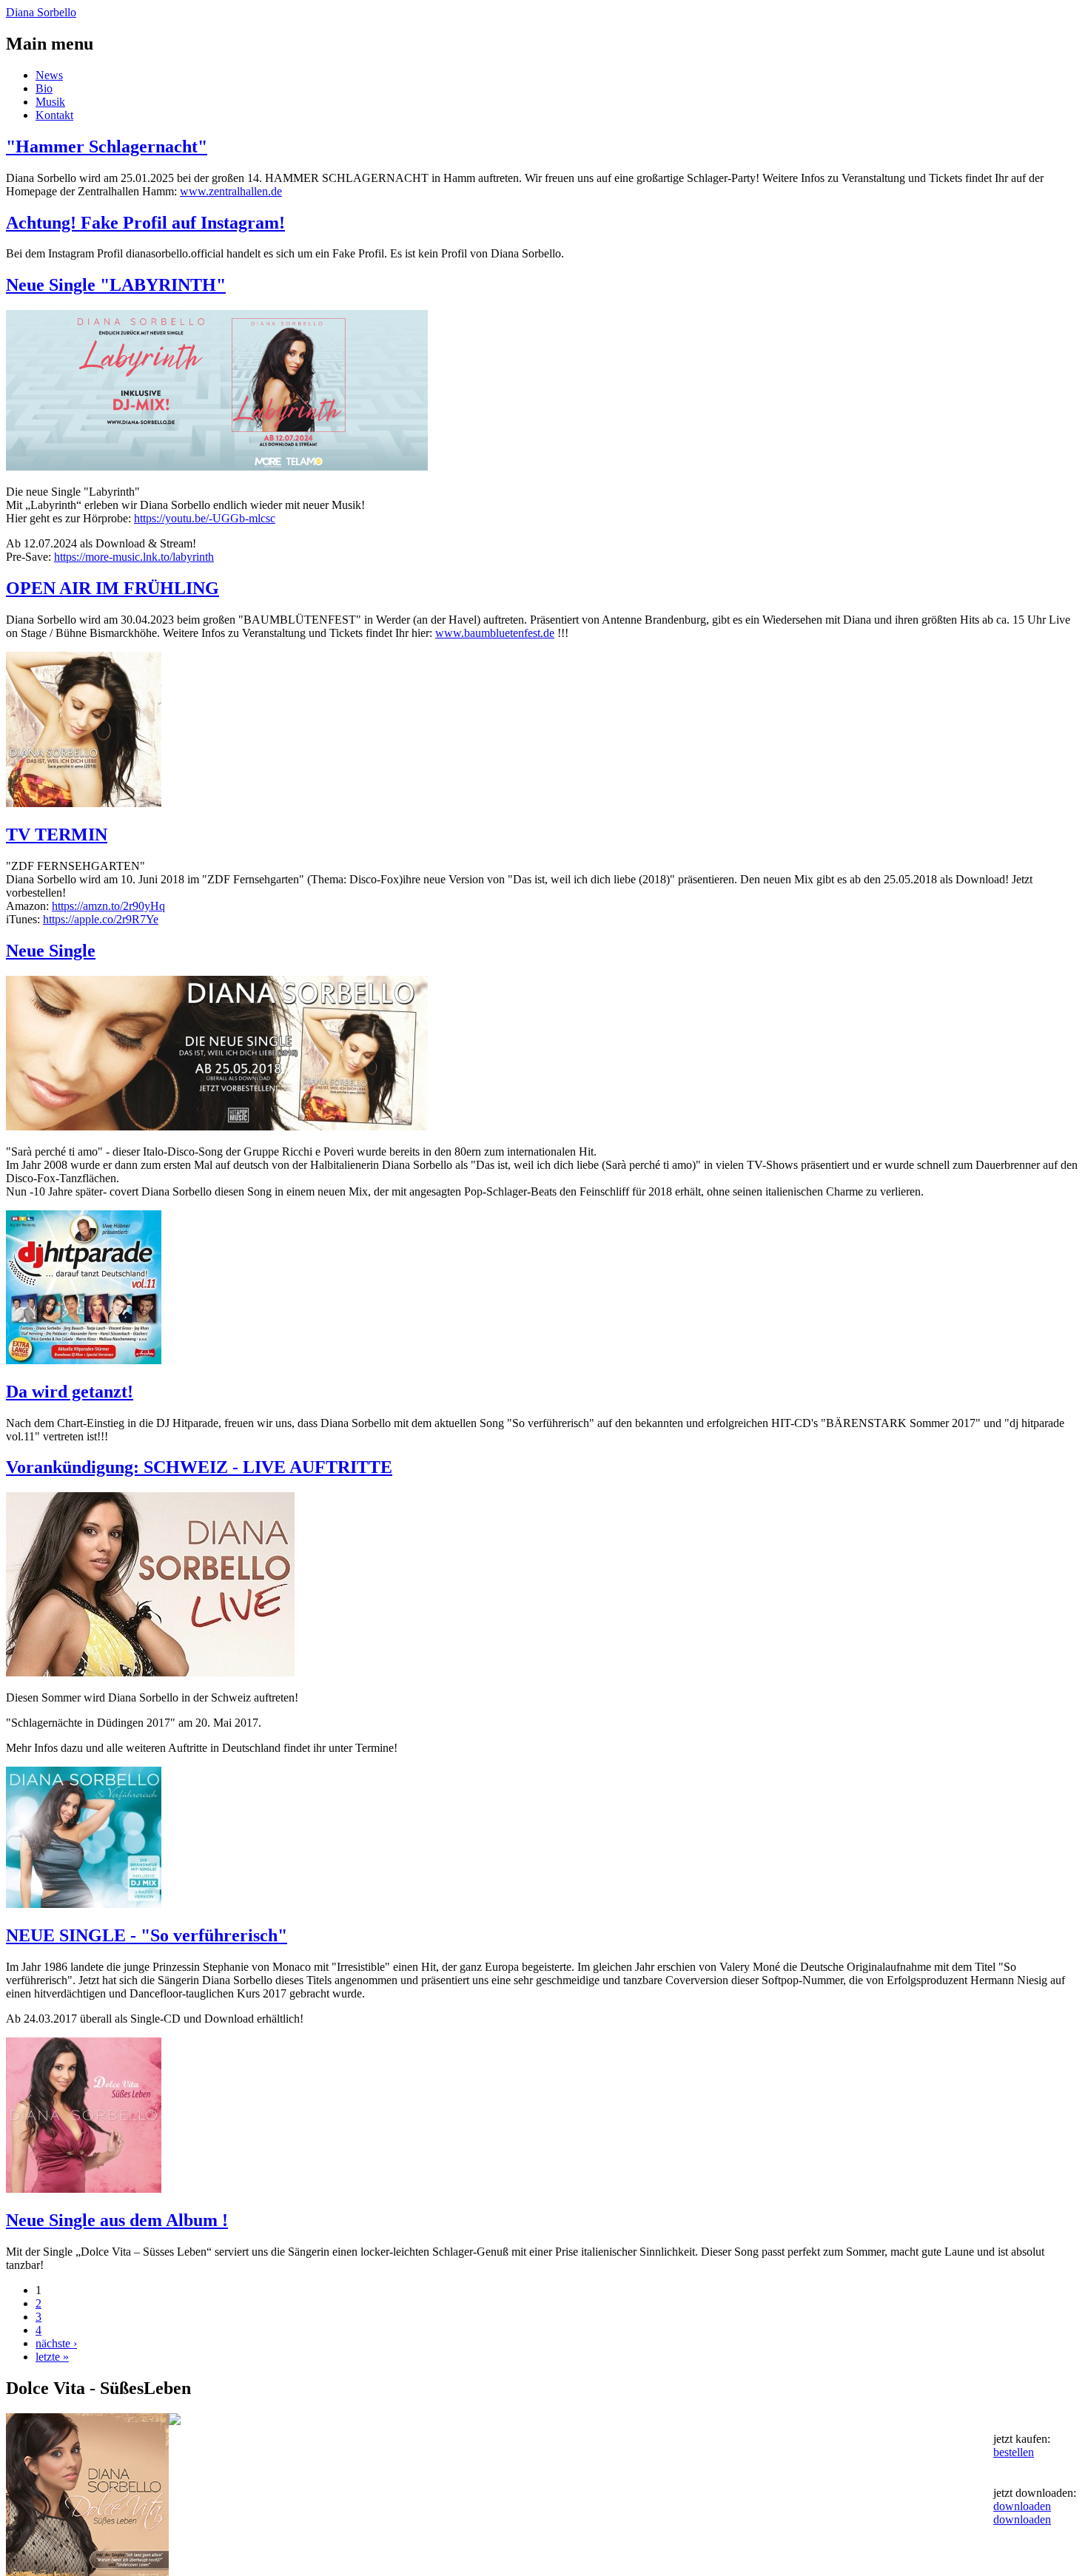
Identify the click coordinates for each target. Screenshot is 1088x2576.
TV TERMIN (57, 834)
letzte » (52, 2357)
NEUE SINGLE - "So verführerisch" (147, 1935)
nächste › (56, 2343)
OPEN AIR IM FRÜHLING (113, 588)
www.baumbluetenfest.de (495, 633)
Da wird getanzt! (70, 1392)
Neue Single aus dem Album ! (117, 2220)
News (49, 75)
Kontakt (54, 115)
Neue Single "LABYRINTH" (116, 285)
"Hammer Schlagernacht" (107, 146)
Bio (44, 88)
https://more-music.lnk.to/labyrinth (134, 557)
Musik (50, 102)
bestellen (1014, 2452)
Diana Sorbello (41, 12)
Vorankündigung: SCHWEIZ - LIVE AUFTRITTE (199, 1467)
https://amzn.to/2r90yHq (108, 906)
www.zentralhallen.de (231, 191)
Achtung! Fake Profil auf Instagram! (145, 223)
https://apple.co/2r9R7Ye (101, 919)
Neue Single (51, 951)
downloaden (1022, 2506)
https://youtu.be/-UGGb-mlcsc (205, 518)
